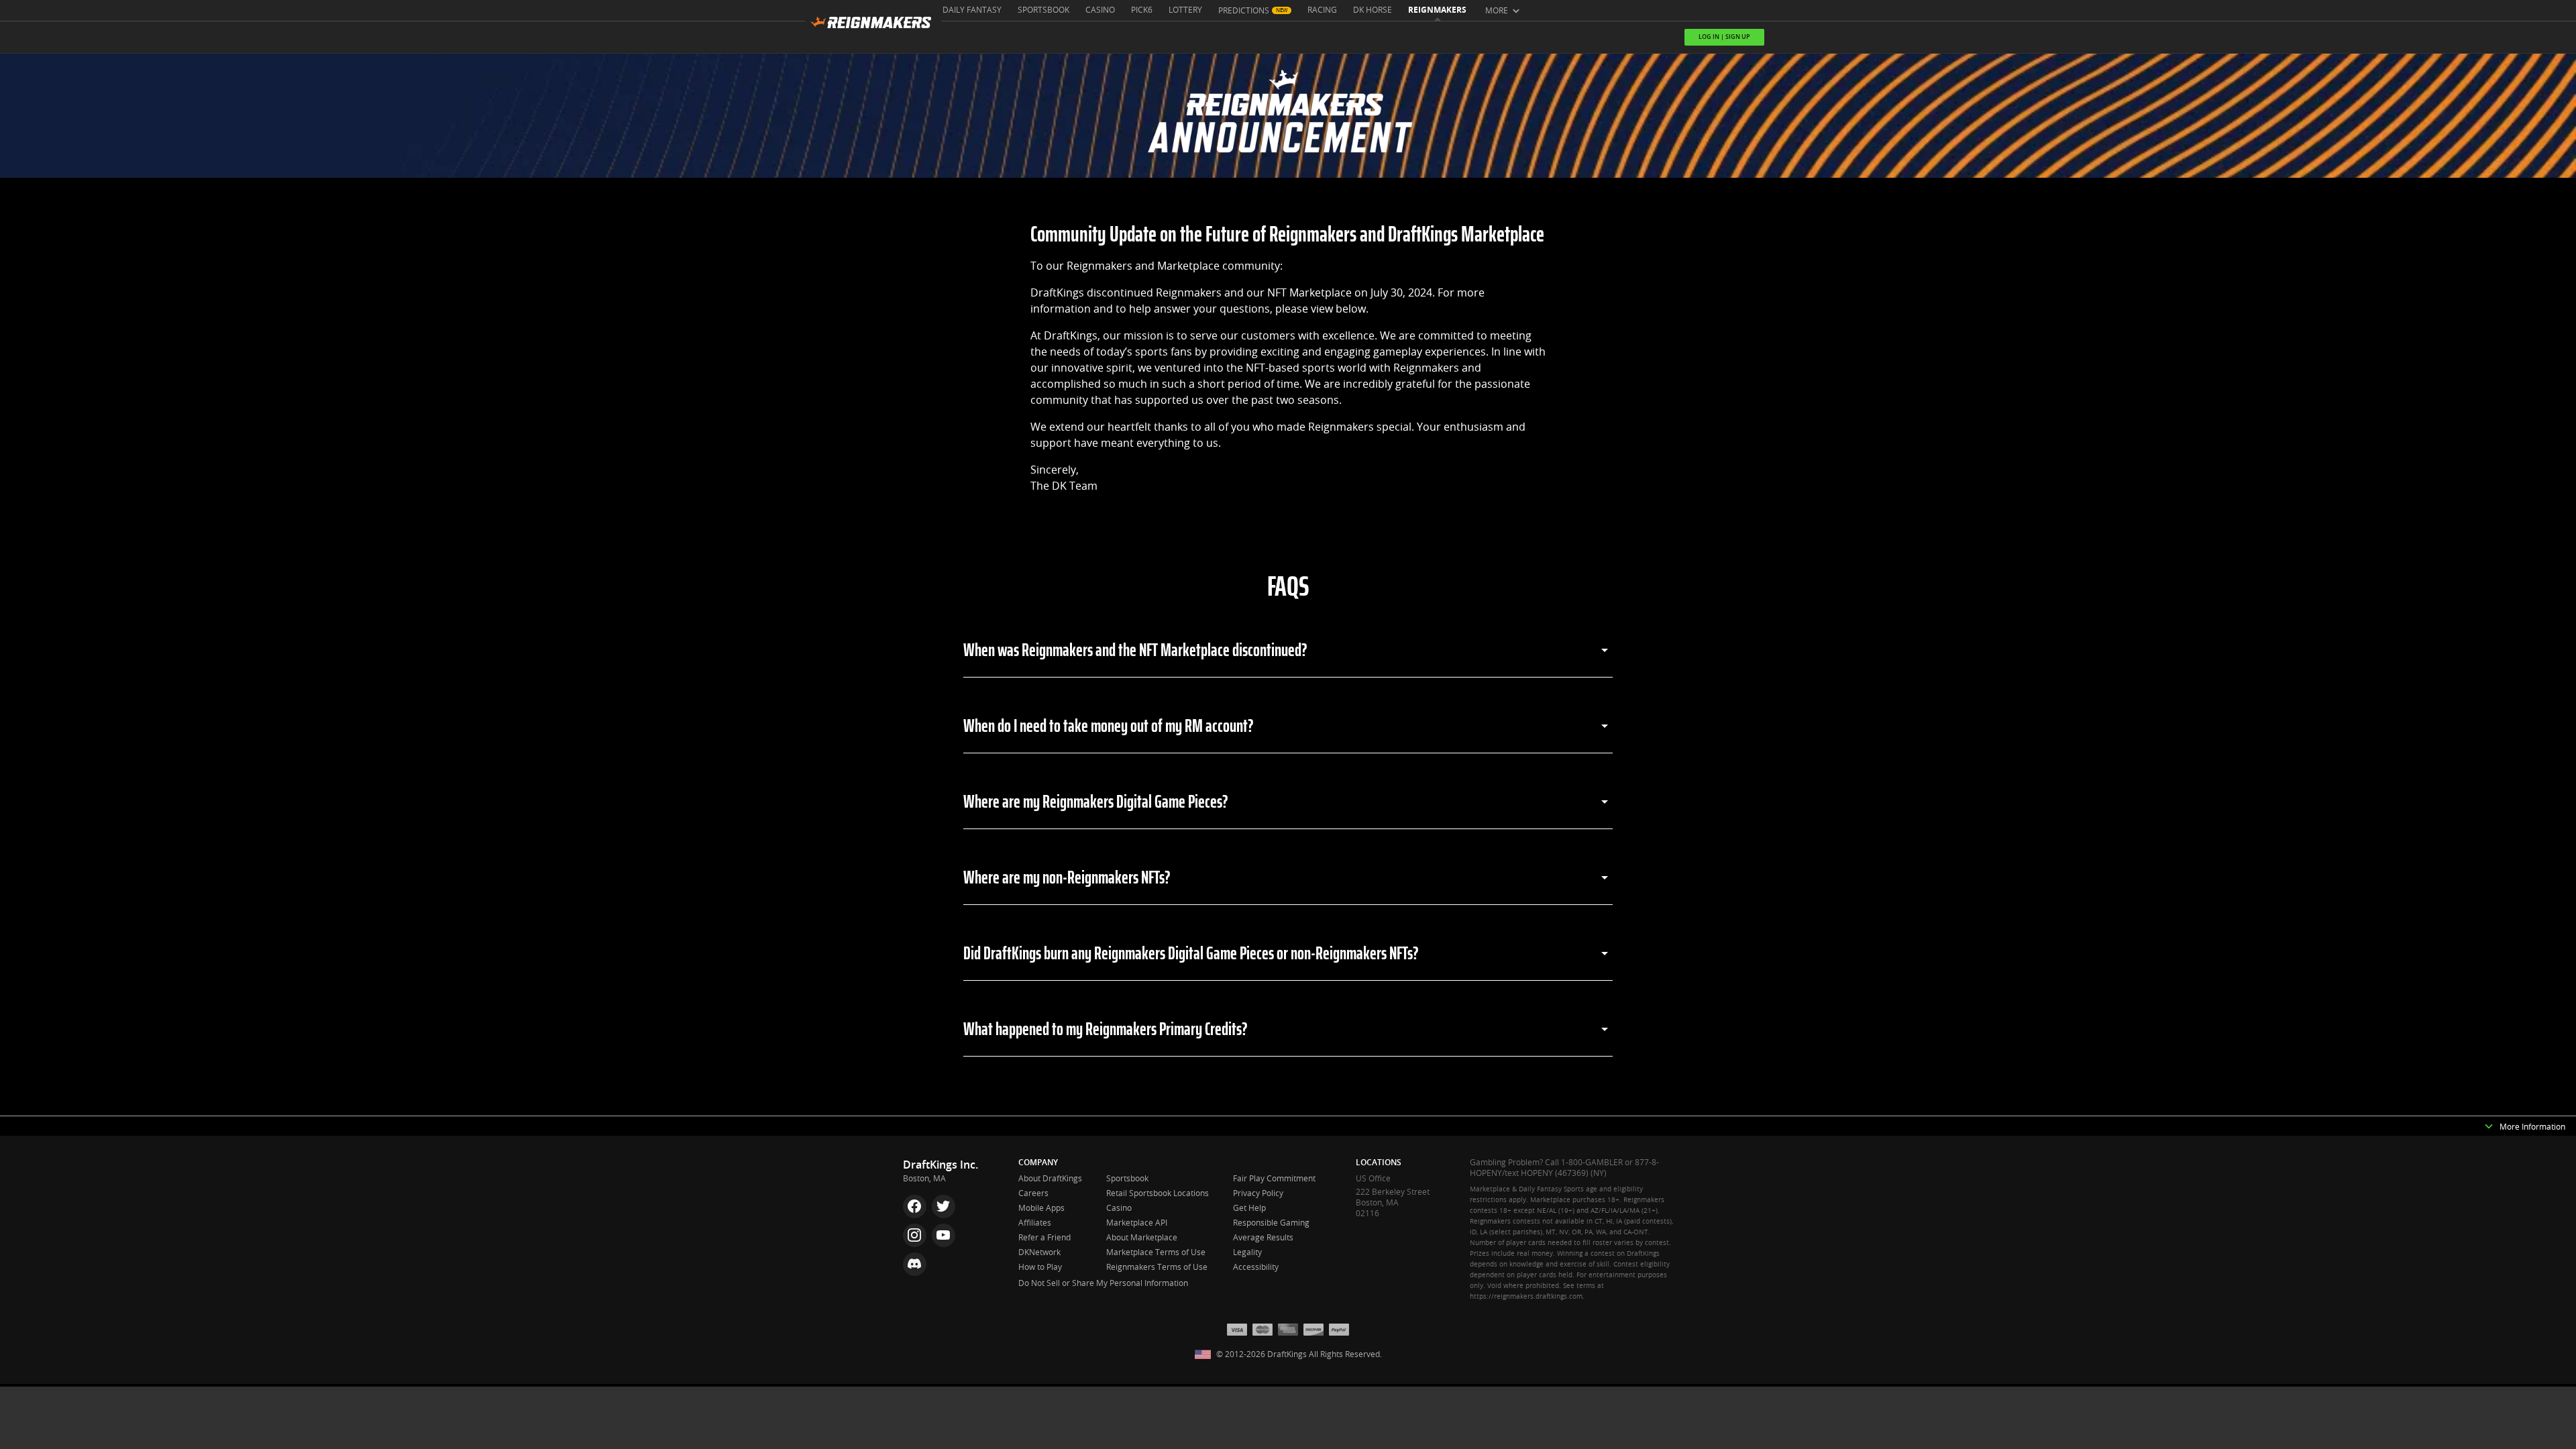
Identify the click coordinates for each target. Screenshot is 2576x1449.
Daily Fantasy (972, 10)
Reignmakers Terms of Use (1157, 1267)
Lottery (1185, 10)
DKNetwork (1039, 1252)
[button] (2489, 1127)
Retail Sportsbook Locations (1158, 1193)
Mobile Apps (1041, 1208)
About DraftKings (1050, 1179)
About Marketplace (1142, 1238)
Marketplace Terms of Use (1156, 1252)
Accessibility (1256, 1267)
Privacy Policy (1258, 1193)
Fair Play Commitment (1274, 1179)
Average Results (1263, 1238)
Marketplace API (1137, 1223)
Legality (1247, 1252)
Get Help (1249, 1208)
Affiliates (1035, 1223)
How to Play (1040, 1267)
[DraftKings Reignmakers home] (873, 26)
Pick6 (1142, 10)
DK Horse (1373, 10)
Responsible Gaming (1271, 1223)
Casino (1100, 10)
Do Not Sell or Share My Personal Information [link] (1103, 1283)
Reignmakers (1437, 10)
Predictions (1244, 11)
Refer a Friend (1044, 1238)
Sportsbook (1043, 10)
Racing (1322, 10)
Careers (1033, 1193)
